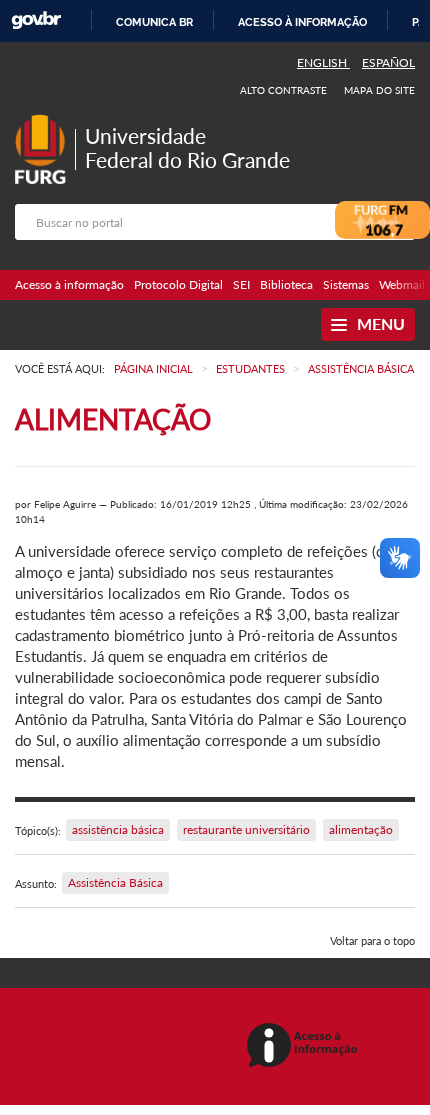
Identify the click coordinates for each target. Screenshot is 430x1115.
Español (388, 62)
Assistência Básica (115, 882)
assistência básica (118, 829)
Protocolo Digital (178, 284)
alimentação (361, 829)
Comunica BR (154, 22)
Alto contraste (284, 90)
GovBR (36, 20)
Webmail (402, 284)
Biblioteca (286, 284)
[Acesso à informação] (305, 1046)
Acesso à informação (302, 22)
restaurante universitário (246, 829)
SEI (241, 284)
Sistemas (346, 284)
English (323, 62)
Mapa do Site (379, 90)
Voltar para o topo (372, 940)
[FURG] (45, 122)
